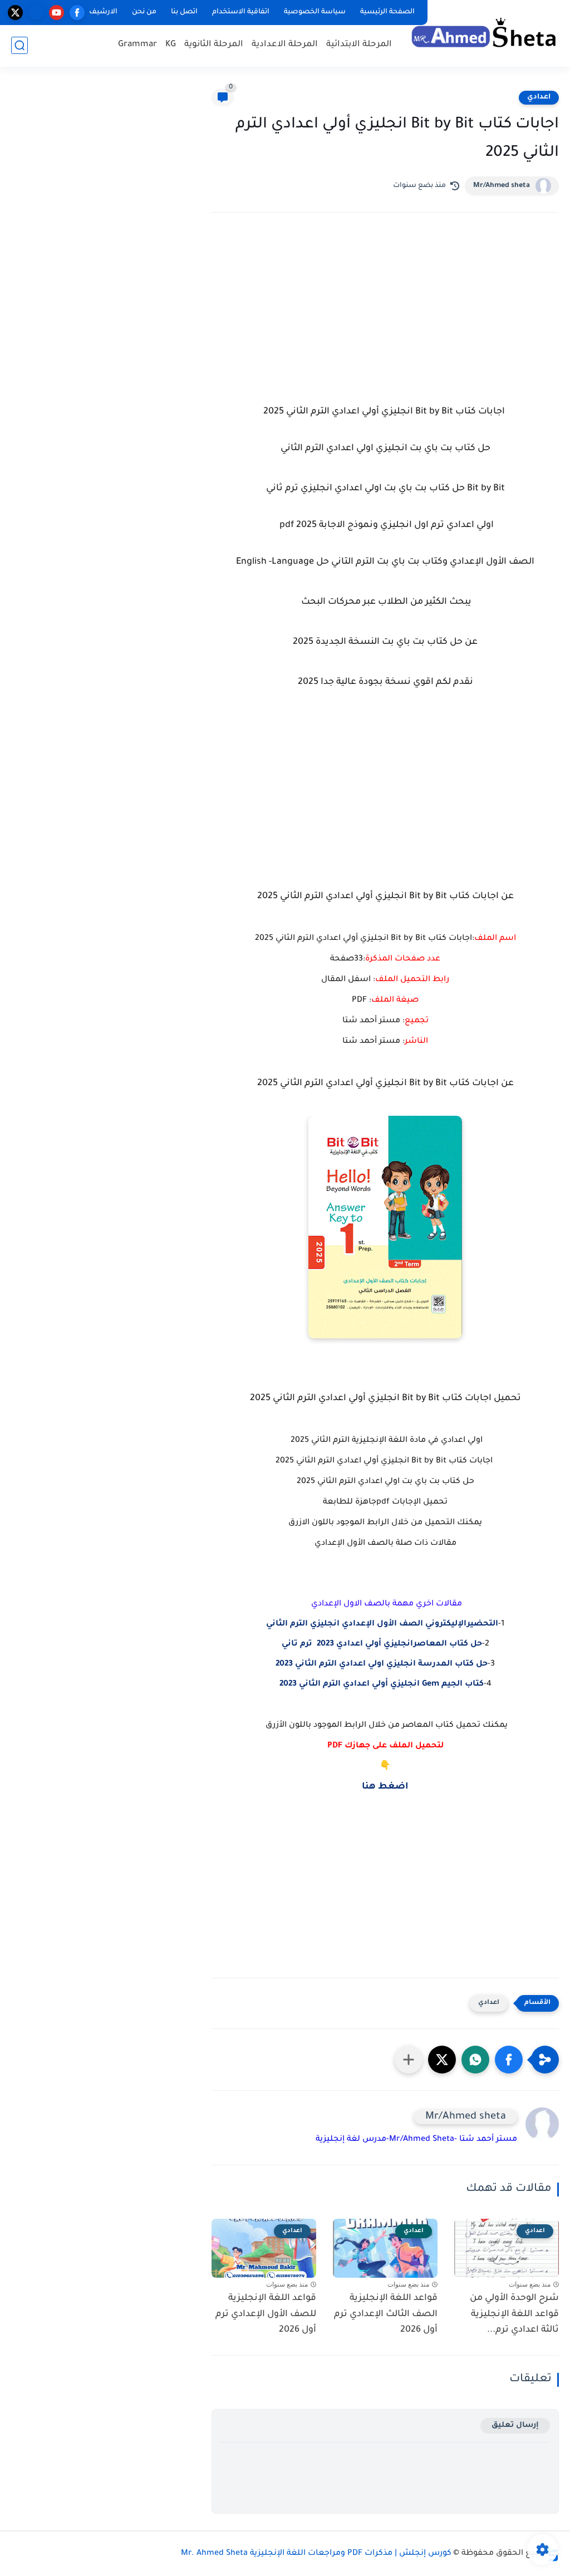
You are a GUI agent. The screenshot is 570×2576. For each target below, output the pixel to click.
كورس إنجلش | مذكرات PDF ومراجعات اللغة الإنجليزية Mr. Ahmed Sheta (316, 2554)
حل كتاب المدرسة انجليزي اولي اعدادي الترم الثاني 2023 (382, 1664)
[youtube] (56, 13)
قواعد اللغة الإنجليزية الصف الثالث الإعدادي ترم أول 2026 (386, 2314)
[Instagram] (36, 13)
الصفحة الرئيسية (387, 12)
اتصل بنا (184, 12)
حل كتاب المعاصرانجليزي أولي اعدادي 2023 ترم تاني (382, 1644)
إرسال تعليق (515, 2425)
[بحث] (19, 45)
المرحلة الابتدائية (359, 45)
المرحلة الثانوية (214, 45)
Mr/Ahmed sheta (502, 186)
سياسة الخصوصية (315, 12)
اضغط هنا (385, 1787)
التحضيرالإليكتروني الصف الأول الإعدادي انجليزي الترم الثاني (382, 1624)
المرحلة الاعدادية (285, 45)
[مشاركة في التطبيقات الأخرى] (409, 2060)
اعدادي (539, 97)
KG (171, 45)
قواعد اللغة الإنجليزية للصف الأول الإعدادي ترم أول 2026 (266, 2314)
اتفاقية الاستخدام (241, 12)
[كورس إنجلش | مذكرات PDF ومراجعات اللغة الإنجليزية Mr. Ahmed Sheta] (484, 32)
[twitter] (15, 13)
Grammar (137, 45)
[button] (509, 2060)
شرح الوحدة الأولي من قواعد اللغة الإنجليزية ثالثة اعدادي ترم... (514, 2314)
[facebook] (77, 13)
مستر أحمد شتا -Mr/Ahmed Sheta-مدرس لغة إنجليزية (416, 2140)
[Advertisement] (385, 318)
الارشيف (103, 12)
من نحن (144, 12)
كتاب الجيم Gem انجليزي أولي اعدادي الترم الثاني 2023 (382, 1685)
